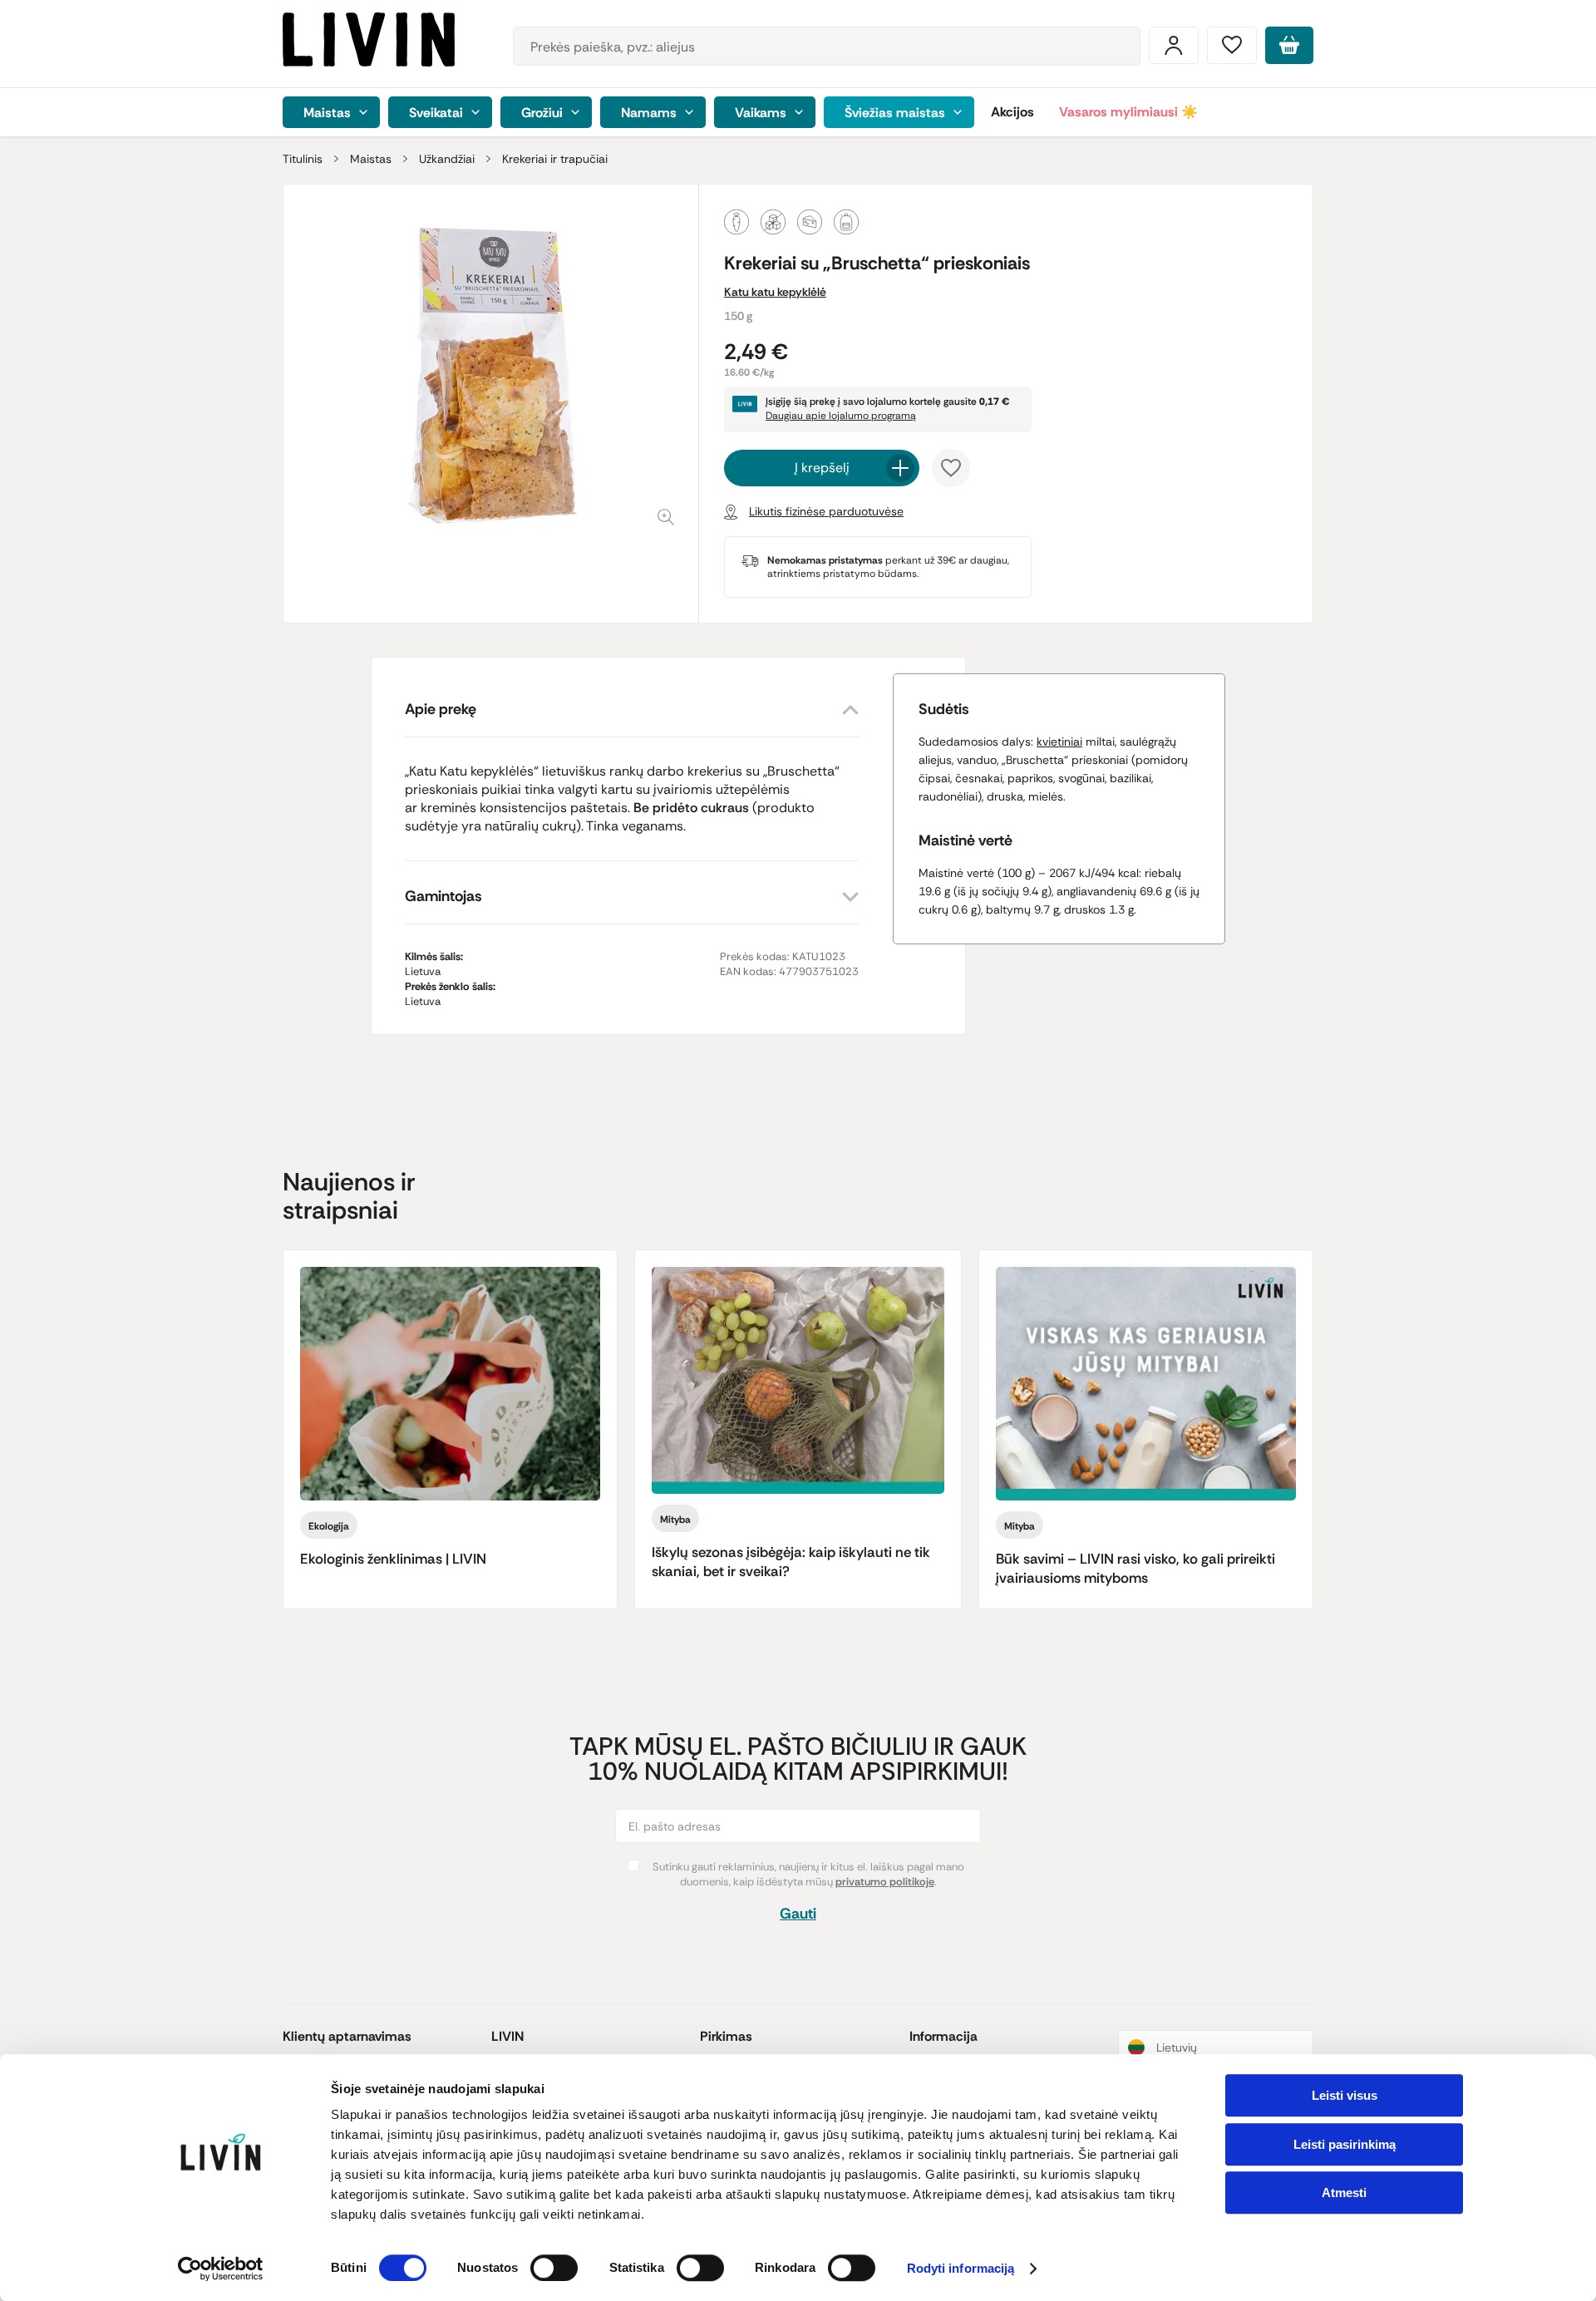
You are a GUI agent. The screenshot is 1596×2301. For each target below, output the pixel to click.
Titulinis (303, 159)
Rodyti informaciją (961, 2269)
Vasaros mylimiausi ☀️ (1128, 112)
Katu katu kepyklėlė (775, 292)
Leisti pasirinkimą (1345, 2144)
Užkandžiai (447, 159)
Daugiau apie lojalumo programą (841, 416)
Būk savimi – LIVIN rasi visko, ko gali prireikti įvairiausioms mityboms (1135, 1568)
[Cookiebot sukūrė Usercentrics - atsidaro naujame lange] (221, 2269)
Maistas (371, 159)
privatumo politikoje (885, 1882)
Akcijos (1012, 112)
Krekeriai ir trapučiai (555, 159)
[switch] (554, 2268)
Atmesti (1344, 2193)
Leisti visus (1345, 2095)
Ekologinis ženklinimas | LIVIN (393, 1559)
